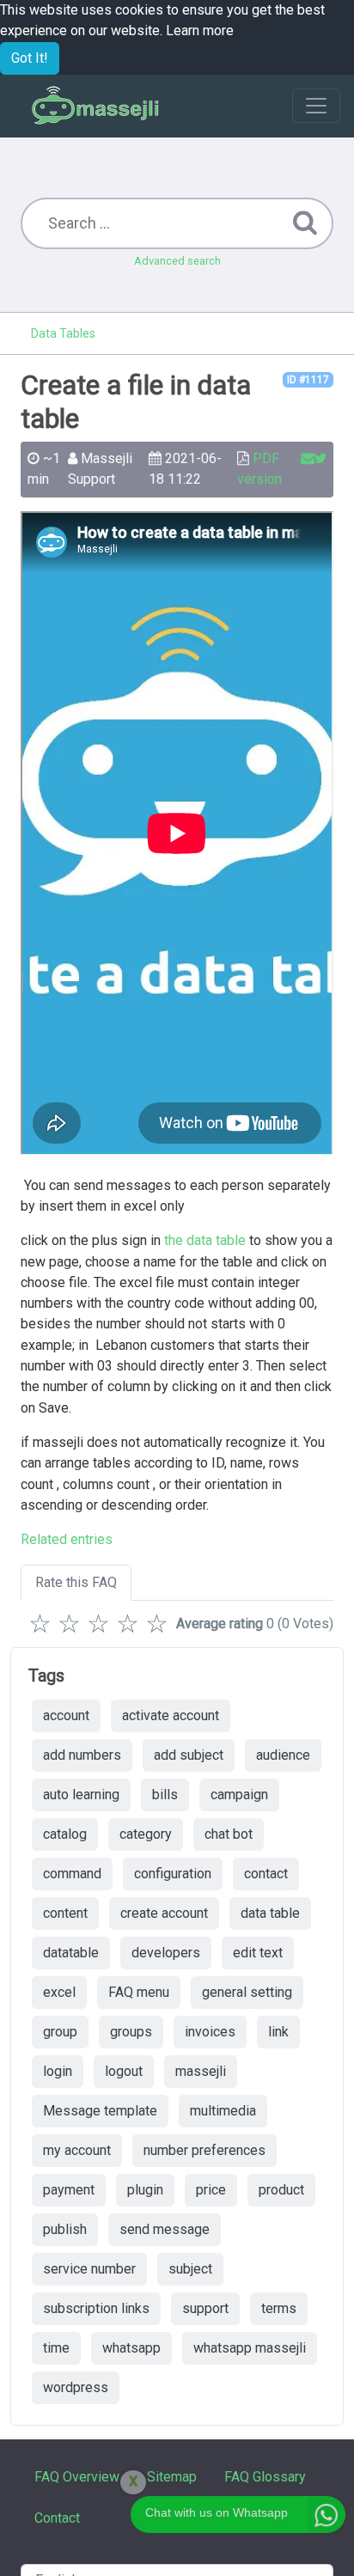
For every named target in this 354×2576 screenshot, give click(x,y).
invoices (210, 2032)
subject (190, 2269)
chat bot (229, 1834)
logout (124, 2071)
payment (69, 2190)
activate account (171, 1715)
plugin (145, 2190)
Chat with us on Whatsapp (217, 2512)
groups (131, 2032)
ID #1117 (308, 380)
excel (59, 1992)
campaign (239, 1795)
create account (164, 1913)
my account (77, 2150)
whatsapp (131, 2348)
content (65, 1913)
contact (266, 1874)
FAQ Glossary (265, 2477)
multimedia (223, 2111)
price (211, 2190)
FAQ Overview (77, 2477)
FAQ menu (139, 1992)
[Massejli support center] (96, 106)
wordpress (76, 2387)
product (281, 2190)
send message (165, 2229)
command (72, 1874)
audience (283, 1755)
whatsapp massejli (250, 2348)
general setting (247, 1992)
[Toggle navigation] (316, 106)
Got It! (30, 58)
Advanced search (177, 261)
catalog (65, 1834)
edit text (258, 1953)
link (278, 2032)
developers (166, 1953)
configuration (173, 1874)
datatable (71, 1953)
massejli (201, 2071)
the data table (205, 1240)
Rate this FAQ (76, 1582)
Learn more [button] (200, 31)
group (60, 2032)
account (66, 1715)
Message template (100, 2111)
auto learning (81, 1795)
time (56, 2348)
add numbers (82, 1755)
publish (65, 2229)
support (205, 2308)
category (146, 1834)
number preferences (204, 2150)
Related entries (67, 1539)
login (58, 2071)
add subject (189, 1755)
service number (89, 2269)
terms (279, 2308)
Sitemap (172, 2477)
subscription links (96, 2308)
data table (270, 1913)
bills (165, 1795)
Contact (57, 2518)
